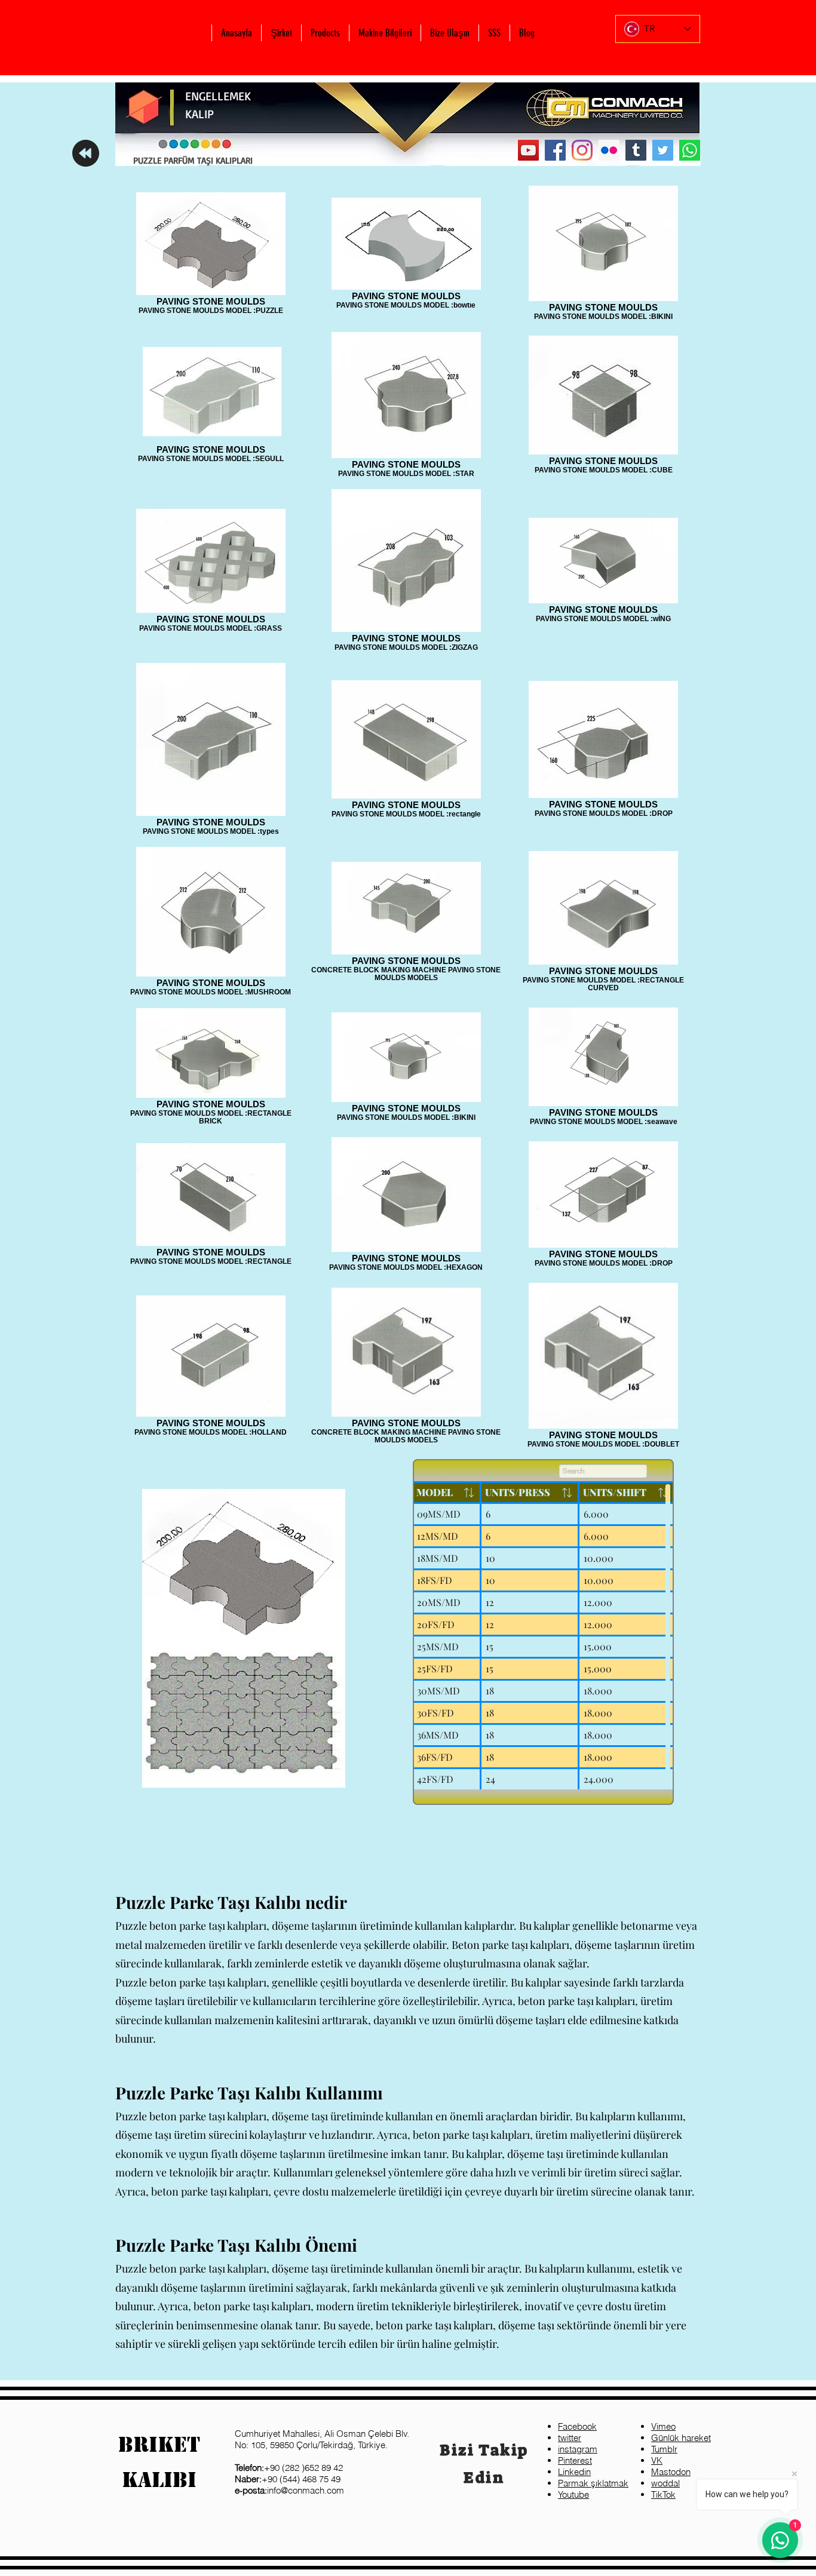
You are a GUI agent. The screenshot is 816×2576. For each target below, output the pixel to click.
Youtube (573, 2494)
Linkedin (574, 2472)
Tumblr (664, 2449)
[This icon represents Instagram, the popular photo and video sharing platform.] (582, 150)
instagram (578, 2449)
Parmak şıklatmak (593, 2483)
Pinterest (575, 2460)
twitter (570, 2438)
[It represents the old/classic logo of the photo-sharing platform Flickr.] (609, 150)
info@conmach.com (289, 2490)
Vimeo (663, 2426)
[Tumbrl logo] (636, 150)
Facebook (577, 2426)
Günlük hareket (681, 2438)
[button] (281, 33)
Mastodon (671, 2472)
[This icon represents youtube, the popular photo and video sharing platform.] (528, 150)
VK (657, 2460)
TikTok (663, 2494)
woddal (665, 2483)
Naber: (248, 2479)
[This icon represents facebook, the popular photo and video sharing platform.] (555, 150)
